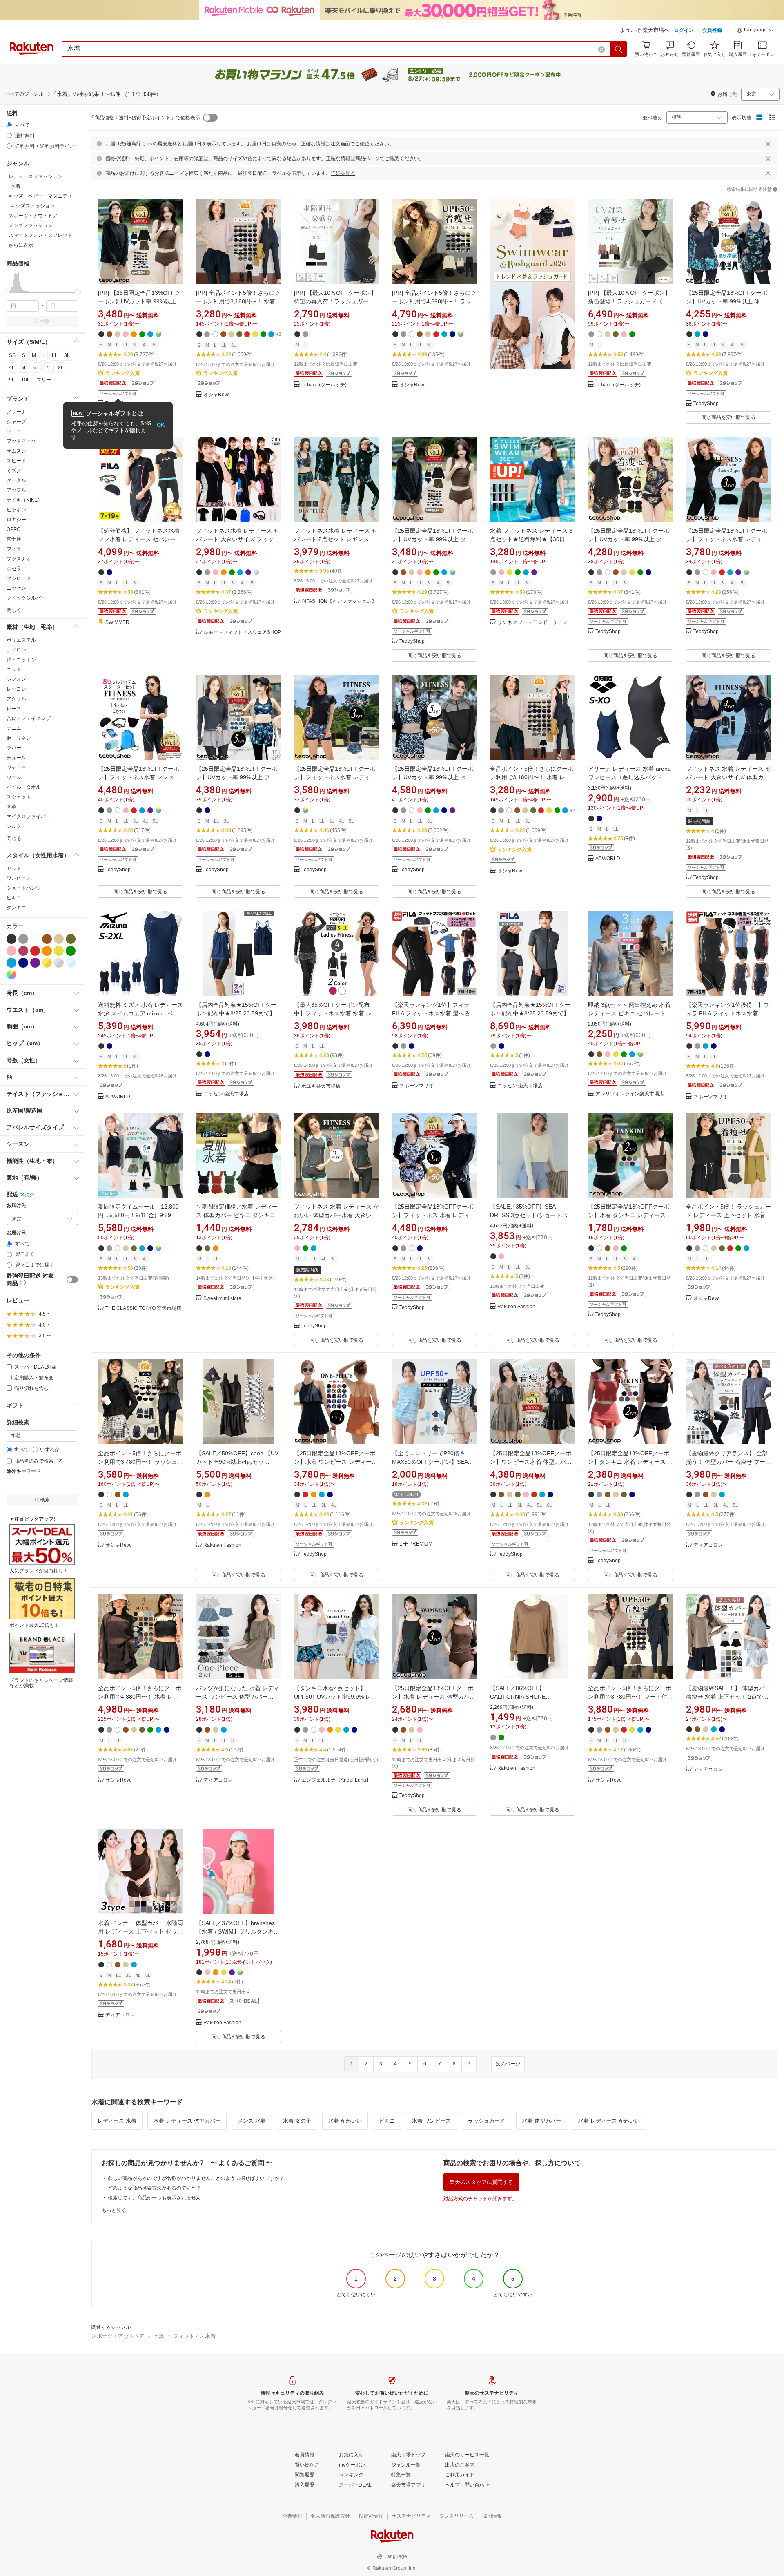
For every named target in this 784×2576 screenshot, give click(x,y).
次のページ (508, 2064)
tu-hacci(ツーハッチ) (324, 385)
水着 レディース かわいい (609, 2121)
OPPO (13, 529)
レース (14, 709)
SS (12, 355)
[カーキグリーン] (71, 939)
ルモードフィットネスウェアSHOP (242, 632)
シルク (14, 826)
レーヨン (16, 689)
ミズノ (14, 471)
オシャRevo (217, 395)
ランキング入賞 (122, 373)
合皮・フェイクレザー (31, 718)
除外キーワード (24, 1471)
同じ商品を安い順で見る (728, 417)
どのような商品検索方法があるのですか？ (154, 2188)
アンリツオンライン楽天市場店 (630, 1094)
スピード (16, 461)
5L (24, 368)
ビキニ (14, 898)
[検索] (619, 49)
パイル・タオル (24, 787)
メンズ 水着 (252, 2121)
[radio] (9, 125)
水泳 (159, 2336)
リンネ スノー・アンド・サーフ (532, 623)
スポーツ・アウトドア (118, 2336)
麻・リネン (19, 738)
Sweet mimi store (222, 1299)
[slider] (7, 292)
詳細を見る (343, 173)
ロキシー (16, 520)
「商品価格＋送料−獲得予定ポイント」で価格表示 (145, 118)
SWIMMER (117, 623)
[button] (755, 31)
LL (55, 355)
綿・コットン (21, 660)
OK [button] (161, 425)
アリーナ (16, 412)
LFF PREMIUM (416, 1544)
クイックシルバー (26, 598)
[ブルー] (11, 963)
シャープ (16, 422)
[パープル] (35, 963)
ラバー (14, 748)
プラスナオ (19, 559)
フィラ (14, 549)
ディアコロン (708, 1545)
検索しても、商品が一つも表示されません (154, 2198)
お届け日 (16, 1233)
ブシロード (19, 578)
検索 (45, 321)
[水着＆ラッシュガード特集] (532, 311)
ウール (14, 777)
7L (49, 368)
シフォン (16, 679)
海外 (30, 1195)
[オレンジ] (47, 951)
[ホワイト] (35, 939)
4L (12, 368)
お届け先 (16, 1205)
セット (14, 868)
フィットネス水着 (194, 2336)
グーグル (16, 480)
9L (12, 380)
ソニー (14, 431)
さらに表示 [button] (21, 245)
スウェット (19, 797)
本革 (11, 807)
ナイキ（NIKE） (24, 500)
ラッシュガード (487, 2121)
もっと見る (114, 2210)
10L (26, 380)
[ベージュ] (59, 939)
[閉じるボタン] (768, 144)
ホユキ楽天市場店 (321, 1086)
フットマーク (21, 441)
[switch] (72, 1280)
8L (61, 368)
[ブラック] (11, 939)
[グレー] (23, 939)
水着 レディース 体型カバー (187, 2121)
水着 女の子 (297, 2121)
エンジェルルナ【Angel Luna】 (336, 1780)
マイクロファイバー (29, 816)
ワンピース (19, 878)
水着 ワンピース (431, 2121)
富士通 (14, 539)
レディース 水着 (117, 2121)
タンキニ (16, 908)
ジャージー (19, 767)
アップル (16, 490)
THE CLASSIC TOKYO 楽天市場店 (143, 1308)
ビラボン (16, 510)
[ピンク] (11, 951)
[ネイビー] (23, 963)
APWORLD (608, 859)
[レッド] (35, 951)
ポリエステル (21, 640)
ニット (14, 669)
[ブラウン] (47, 939)
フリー (44, 380)
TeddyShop (706, 404)
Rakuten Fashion (516, 1307)
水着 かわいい (345, 2121)
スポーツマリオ (416, 1086)
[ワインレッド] (23, 951)
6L (36, 368)
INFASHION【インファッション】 (339, 601)
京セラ (14, 569)
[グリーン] (71, 951)
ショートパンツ (24, 888)
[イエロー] (59, 951)
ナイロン (16, 650)
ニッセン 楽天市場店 (226, 1094)
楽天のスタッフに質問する (481, 2182)
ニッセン (16, 588)
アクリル (16, 699)
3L (67, 355)
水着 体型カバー (542, 2121)
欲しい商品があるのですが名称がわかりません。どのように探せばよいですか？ (196, 2178)
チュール (16, 758)
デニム (14, 728)
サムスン (16, 451)
